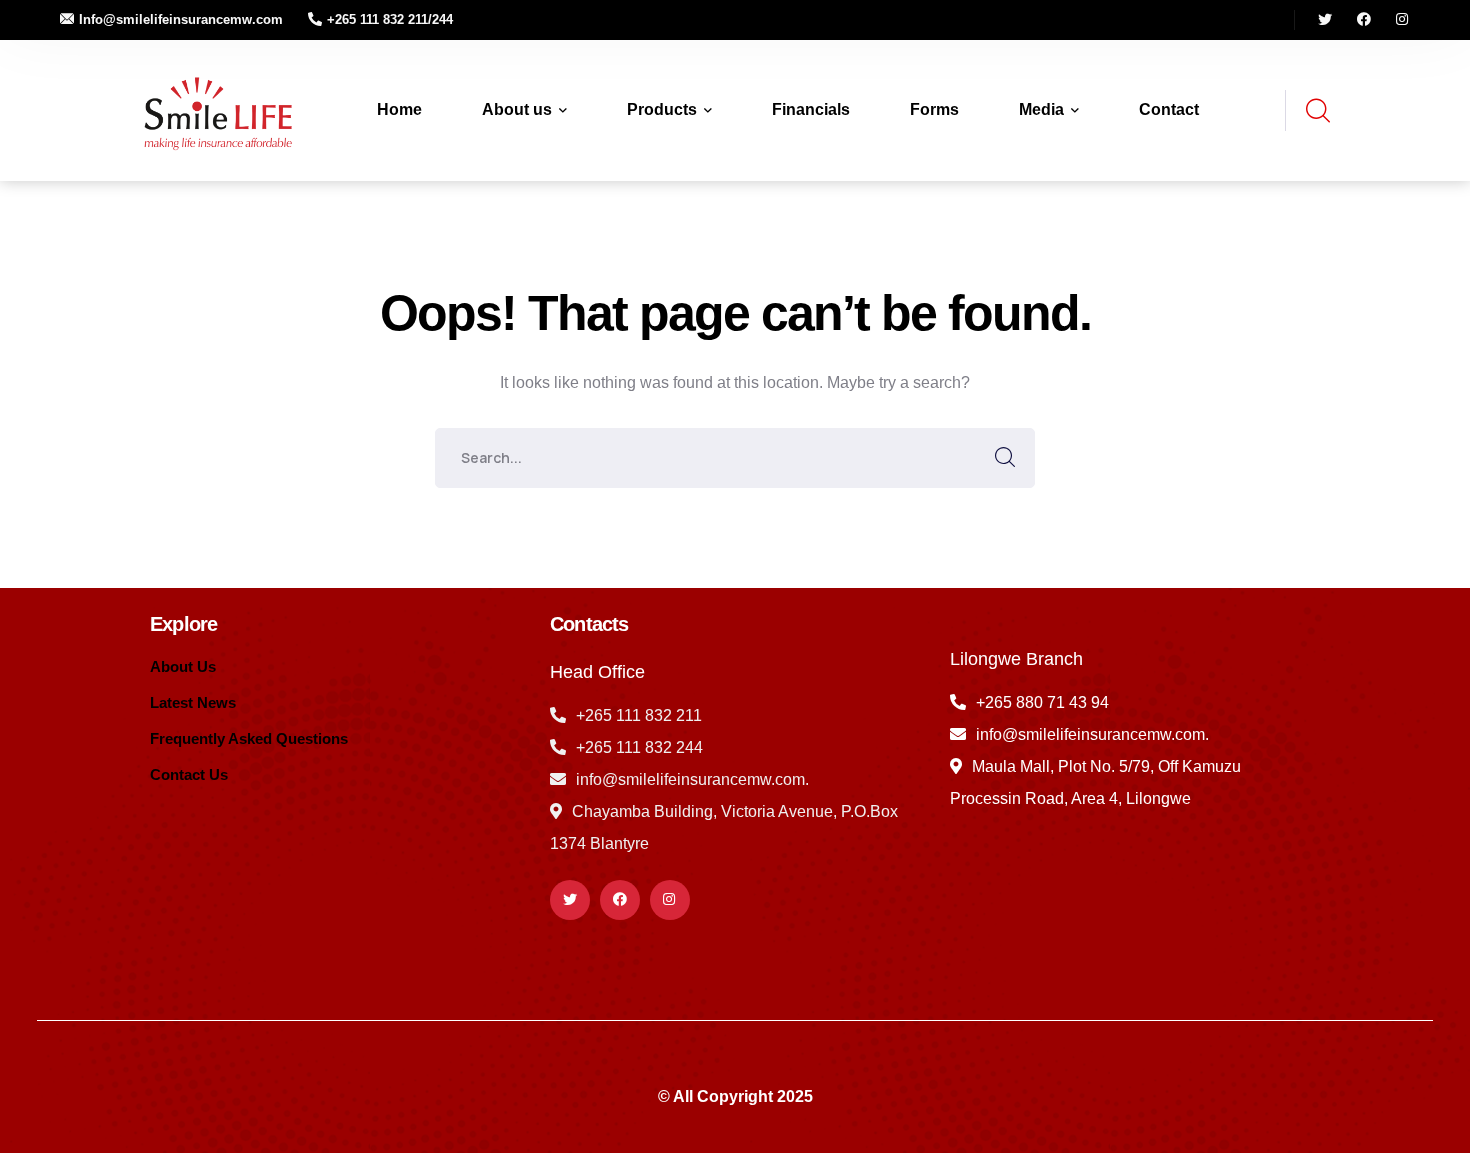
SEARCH (1005, 458)
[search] (1317, 111)
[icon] (1325, 20)
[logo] (214, 109)
